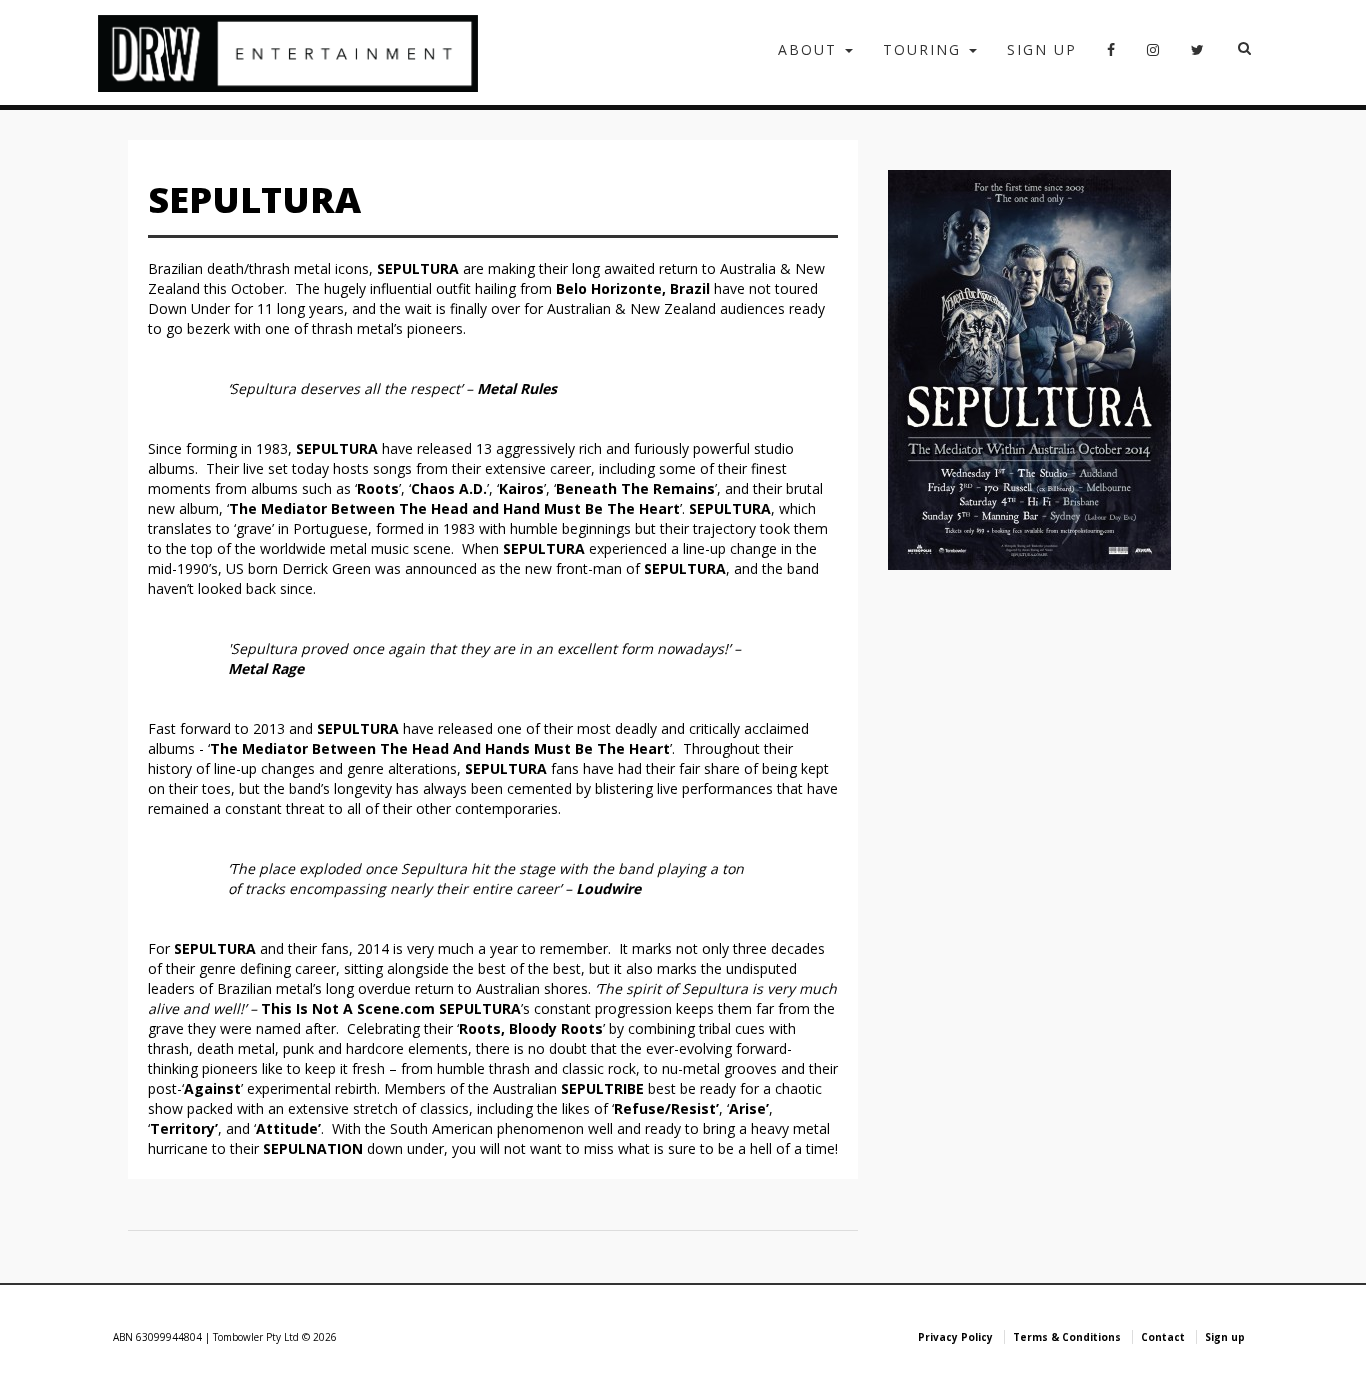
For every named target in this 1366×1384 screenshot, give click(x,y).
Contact (1163, 1337)
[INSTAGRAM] (1154, 56)
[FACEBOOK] (1112, 56)
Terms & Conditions (1067, 1337)
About (810, 49)
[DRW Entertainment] (288, 52)
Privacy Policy (955, 1337)
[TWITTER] (1198, 56)
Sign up (1042, 49)
